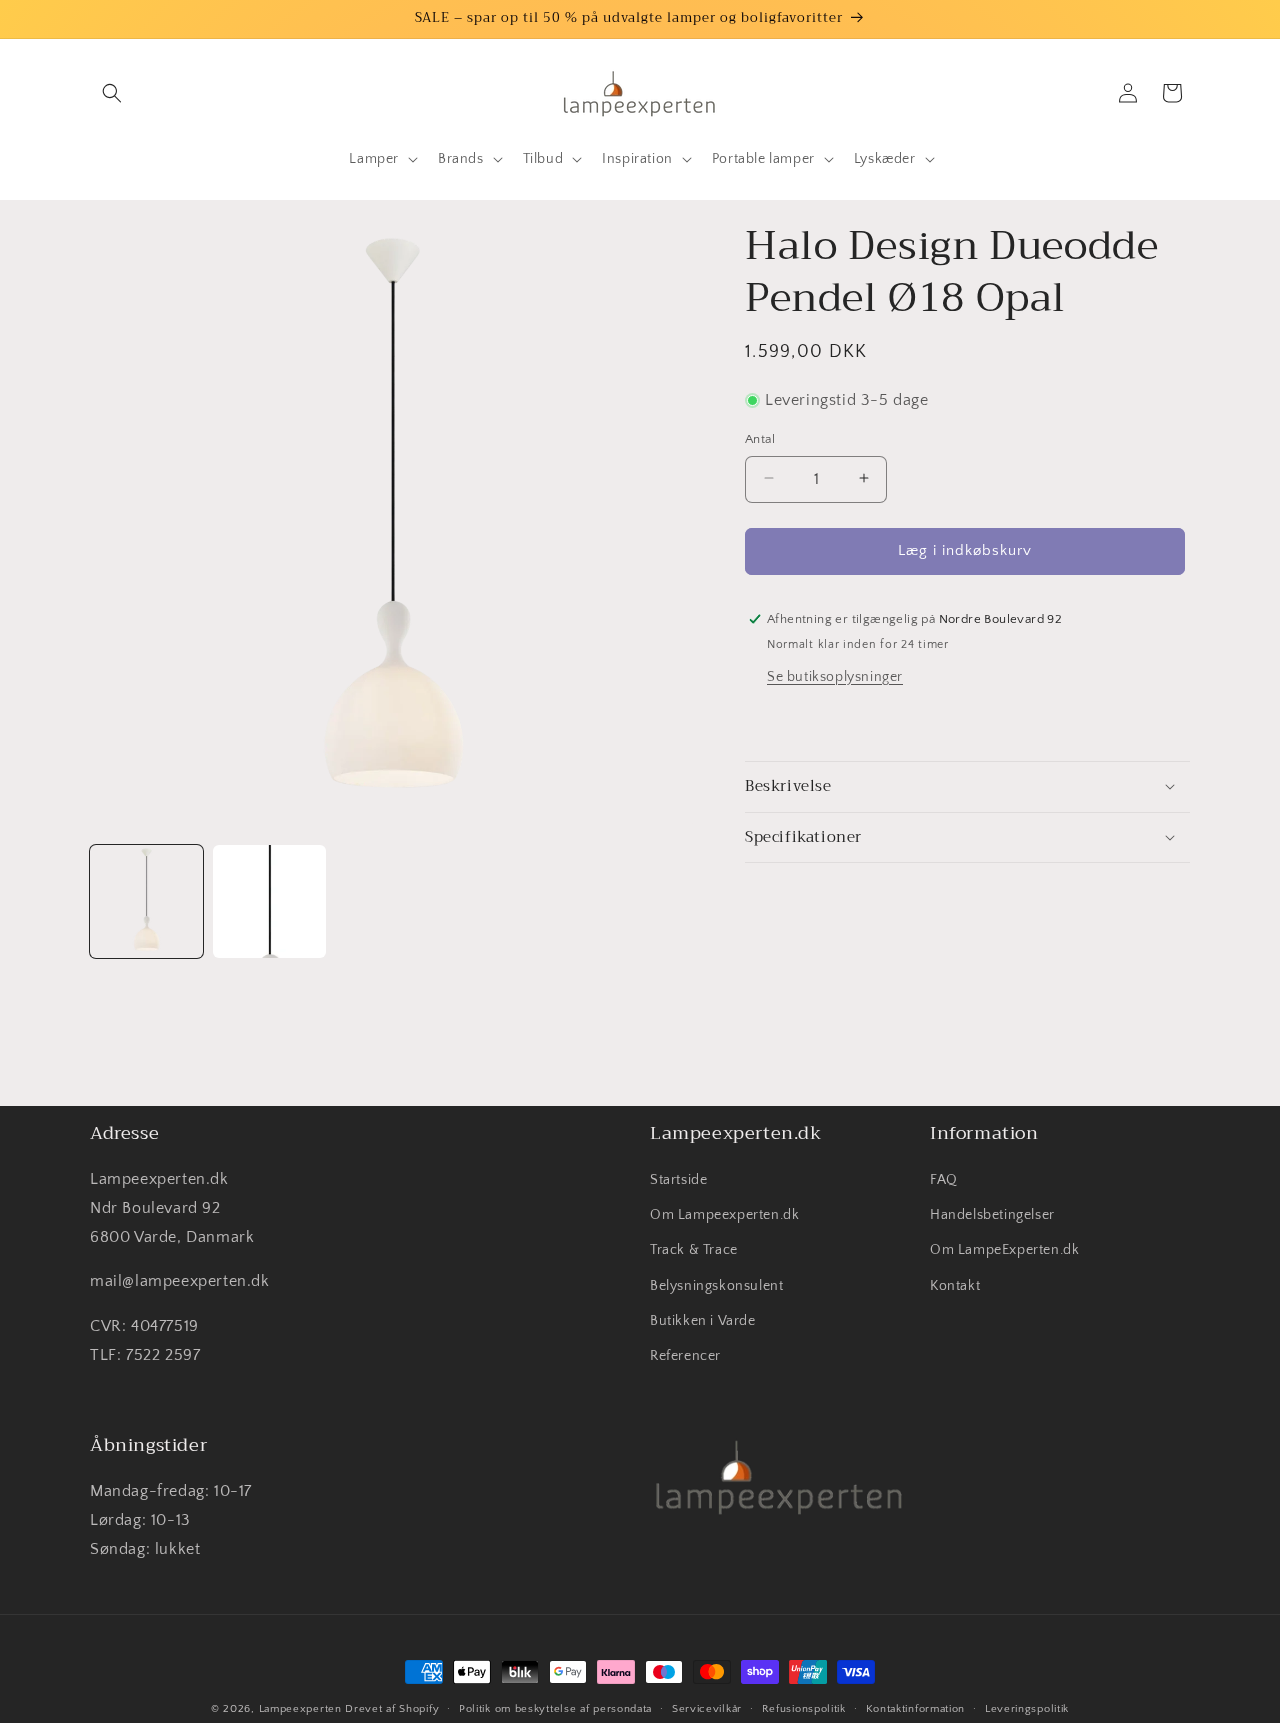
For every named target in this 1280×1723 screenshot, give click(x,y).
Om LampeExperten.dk (1004, 1250)
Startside (678, 1180)
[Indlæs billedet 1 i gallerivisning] (146, 901)
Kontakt (955, 1286)
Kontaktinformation (916, 1709)
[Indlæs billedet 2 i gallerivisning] (269, 901)
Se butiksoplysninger (835, 676)
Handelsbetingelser (992, 1215)
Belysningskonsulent (716, 1286)
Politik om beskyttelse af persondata (555, 1709)
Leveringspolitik (1027, 1709)
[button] (112, 93)
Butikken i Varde (703, 1321)
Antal (760, 438)
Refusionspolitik (804, 1709)
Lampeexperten (300, 1709)
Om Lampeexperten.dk (724, 1215)
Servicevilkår (707, 1709)
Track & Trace (694, 1250)
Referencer (685, 1356)
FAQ (944, 1180)
